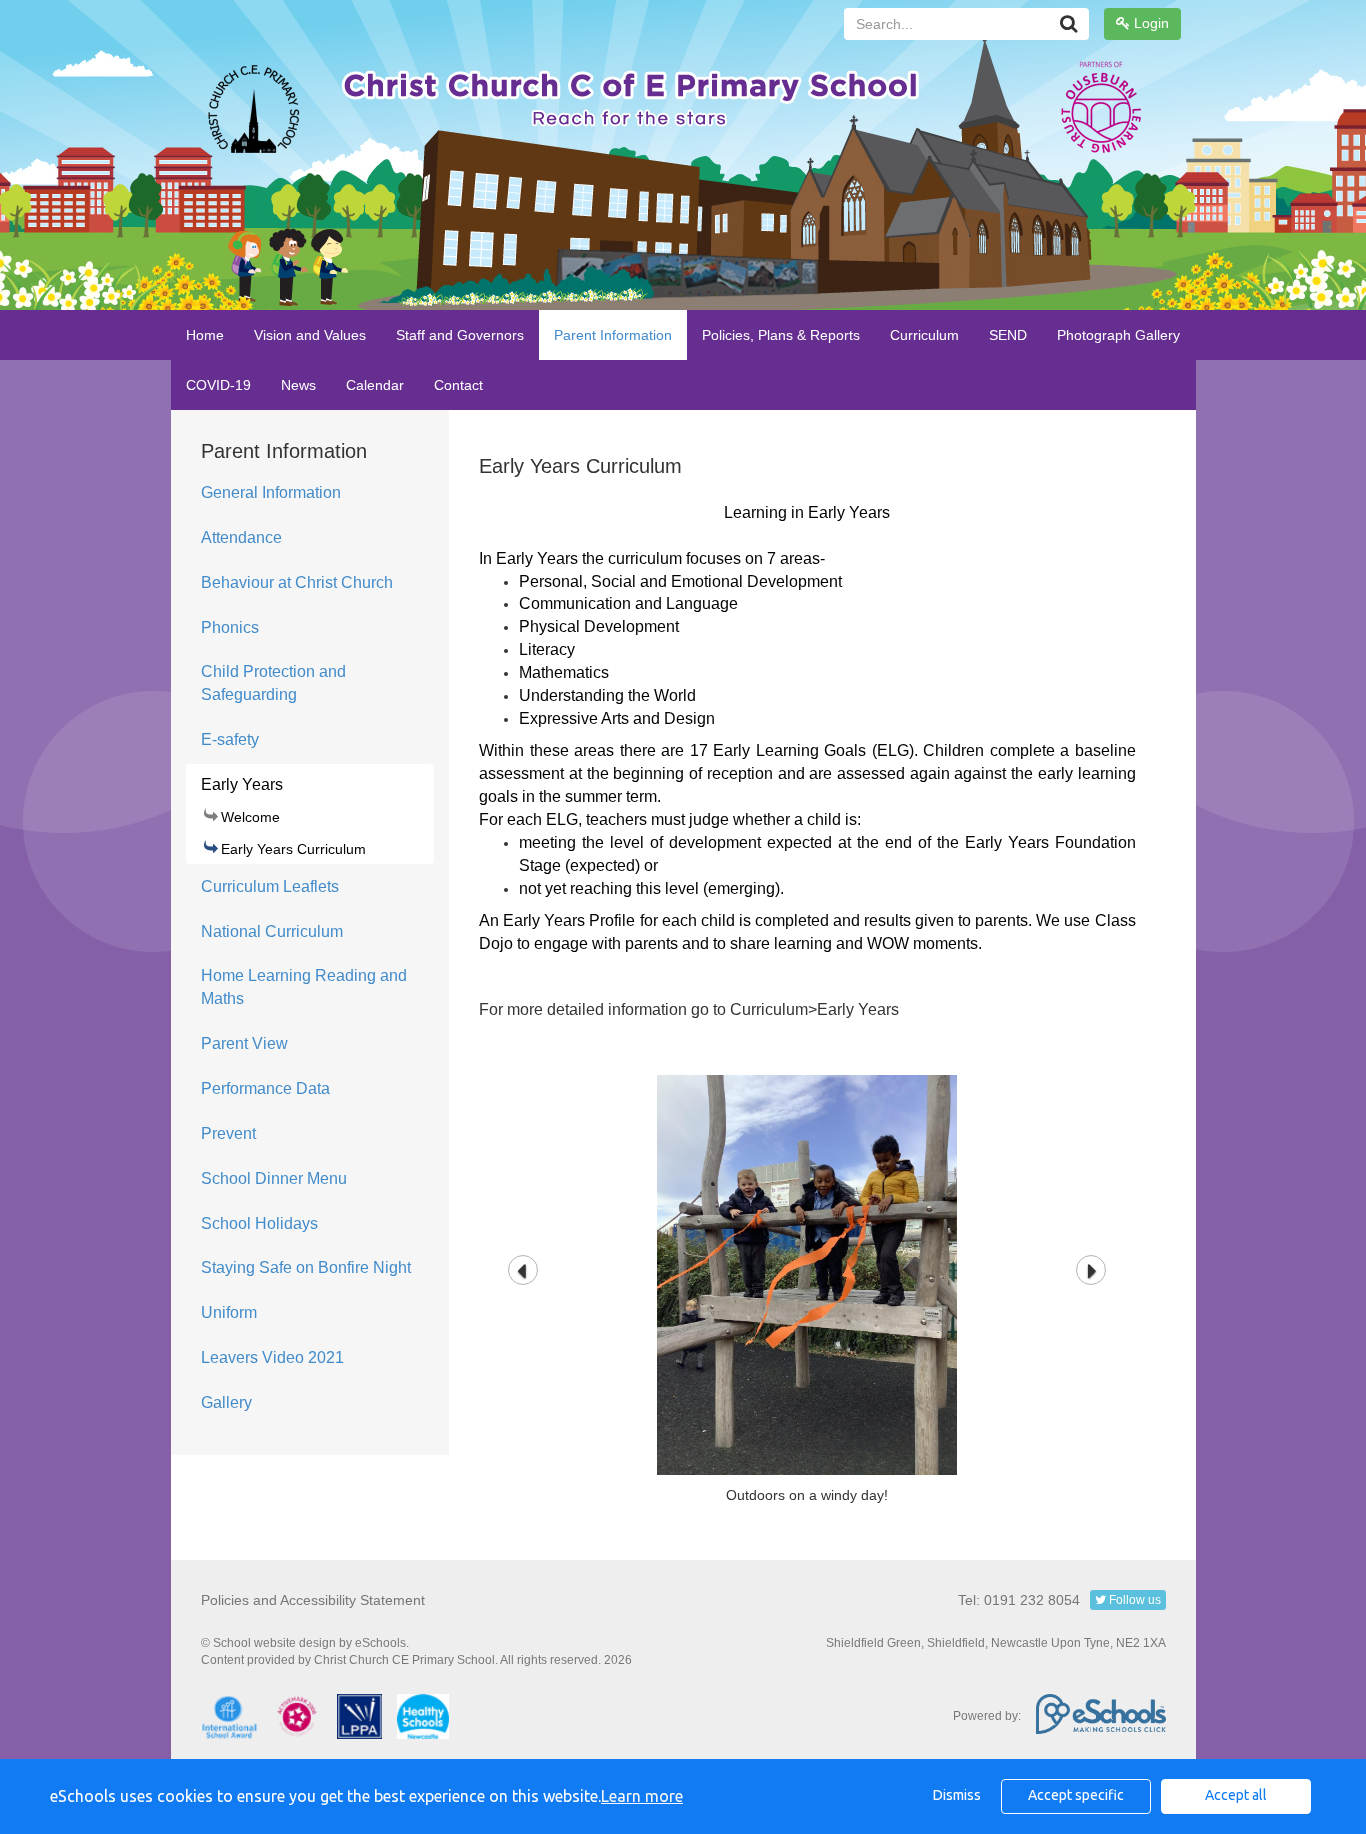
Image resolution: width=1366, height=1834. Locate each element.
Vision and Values (310, 335)
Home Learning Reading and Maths (304, 987)
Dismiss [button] (957, 1795)
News (298, 385)
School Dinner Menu (274, 1178)
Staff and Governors (460, 335)
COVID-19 (218, 385)
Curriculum (924, 335)
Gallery (226, 1402)
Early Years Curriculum (293, 849)
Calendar (375, 385)
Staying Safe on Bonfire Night (306, 1267)
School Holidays (259, 1223)
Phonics (230, 627)
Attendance (241, 537)
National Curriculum (272, 931)
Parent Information (613, 335)
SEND (1008, 335)
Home (205, 335)
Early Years (242, 784)
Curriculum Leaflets (270, 886)
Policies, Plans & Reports (781, 335)
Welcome (250, 817)
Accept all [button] (1236, 1795)
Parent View (244, 1043)
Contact (458, 385)
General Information (271, 492)
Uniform (229, 1312)
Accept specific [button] (1076, 1795)
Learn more (642, 1796)
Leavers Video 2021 (272, 1357)
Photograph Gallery (1118, 335)
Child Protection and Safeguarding (273, 683)
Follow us (1133, 1600)
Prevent (228, 1133)
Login (1149, 23)
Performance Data (265, 1088)
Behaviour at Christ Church (297, 582)
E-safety (230, 739)
